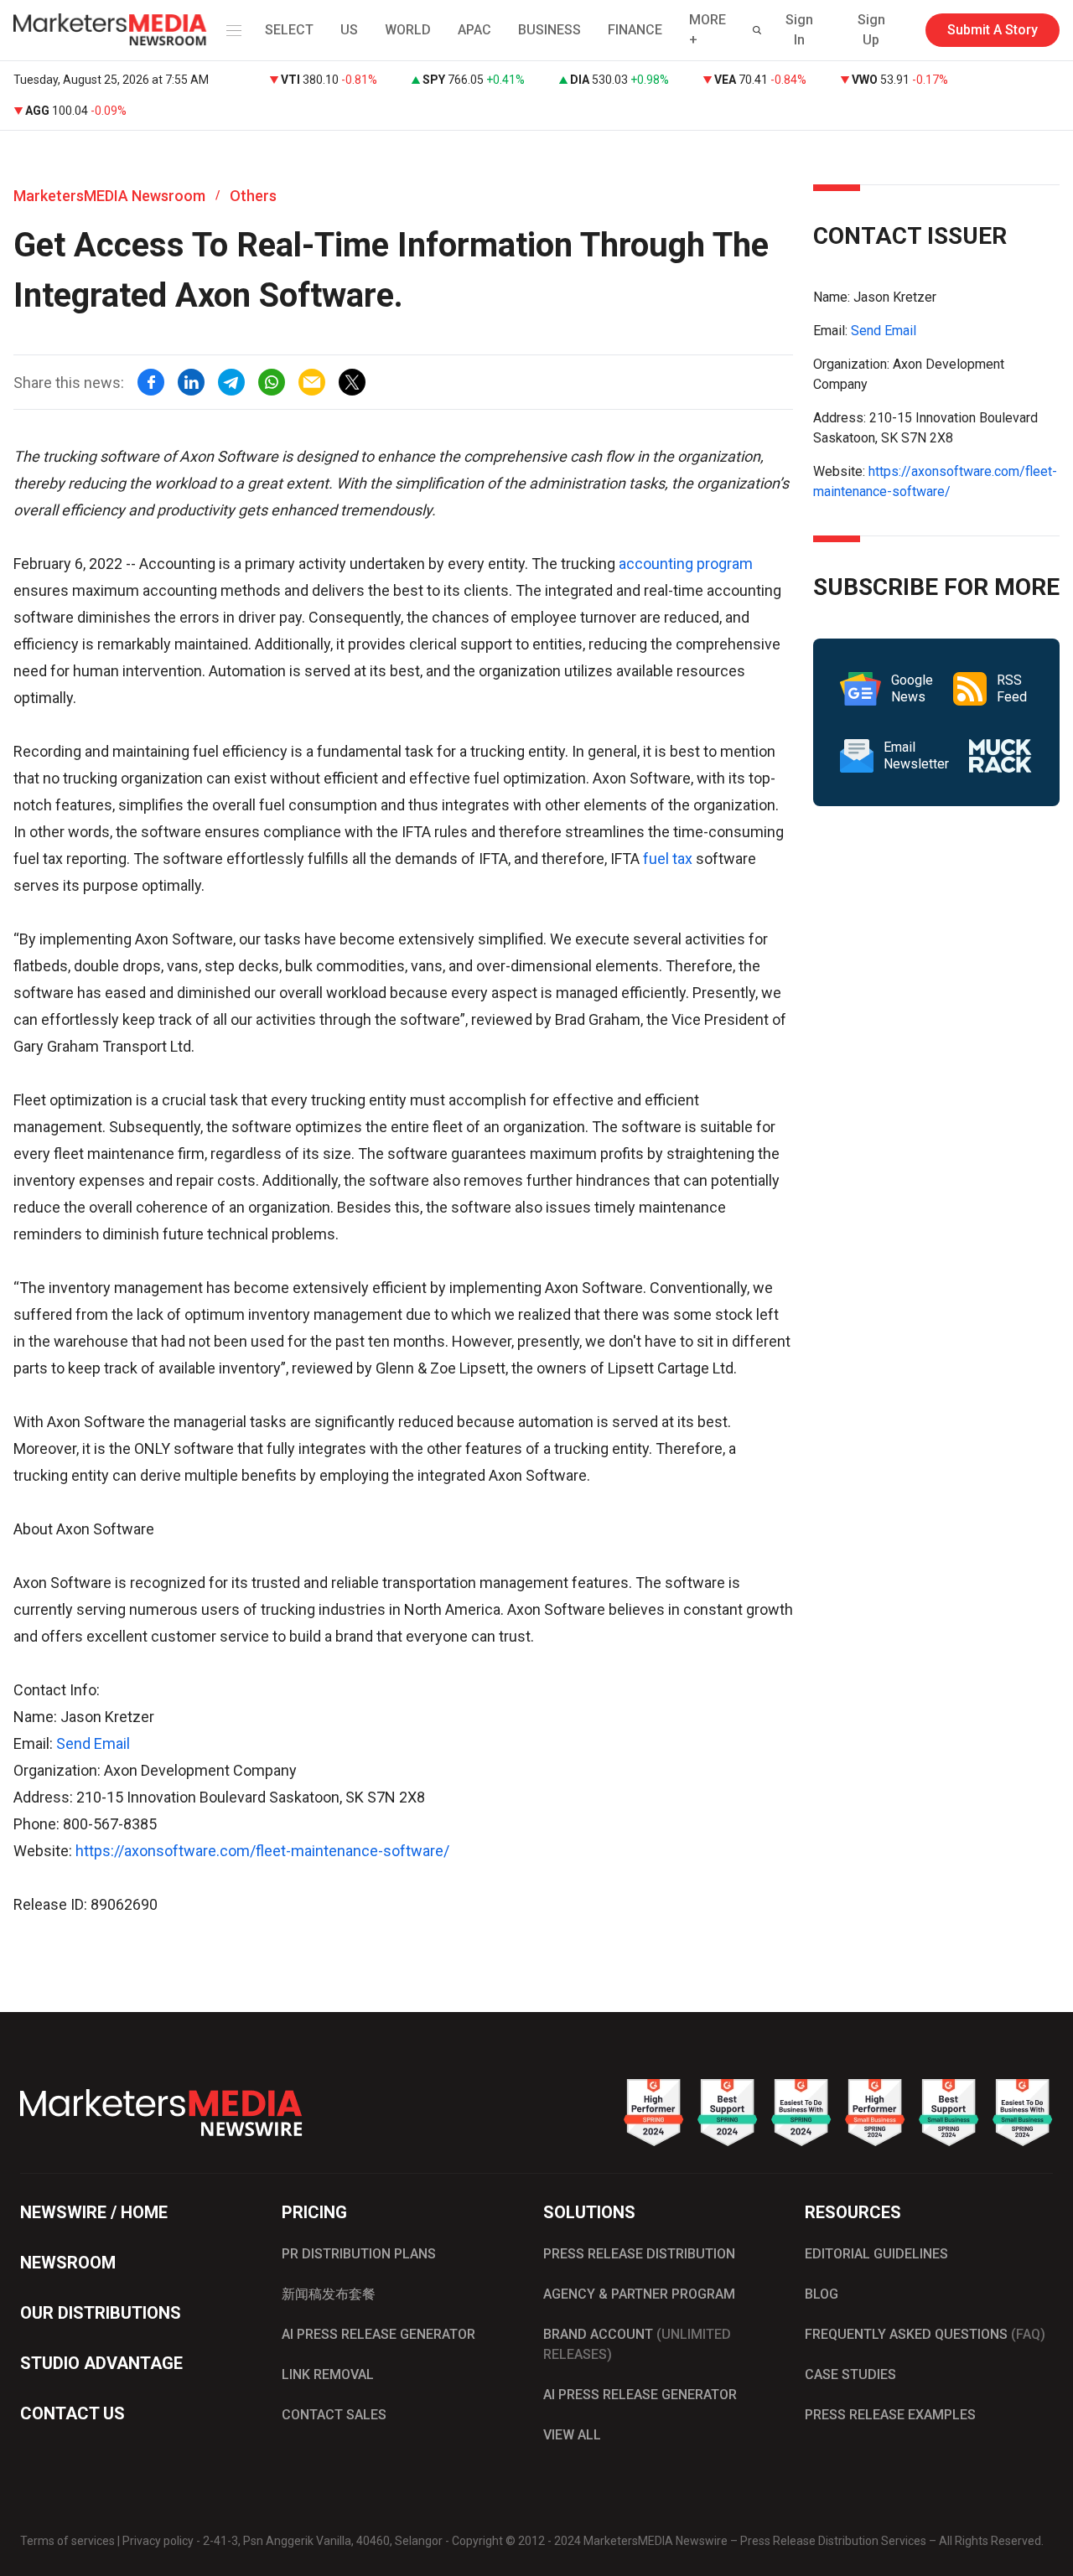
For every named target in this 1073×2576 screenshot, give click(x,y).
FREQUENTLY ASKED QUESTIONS (925, 2334)
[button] (231, 30)
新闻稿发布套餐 (329, 2294)
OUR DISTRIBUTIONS (101, 2313)
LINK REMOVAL (328, 2374)
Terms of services (67, 2541)
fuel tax (666, 859)
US (349, 30)
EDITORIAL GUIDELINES (876, 2254)
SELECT (289, 30)
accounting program (686, 564)
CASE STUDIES (850, 2374)
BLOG (822, 2294)
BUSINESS (549, 30)
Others (253, 196)
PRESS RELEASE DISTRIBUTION (639, 2254)
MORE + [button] (708, 30)
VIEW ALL (572, 2435)
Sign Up (871, 30)
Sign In (799, 30)
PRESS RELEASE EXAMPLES (890, 2415)
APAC (474, 30)
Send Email (93, 1743)
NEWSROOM (68, 2263)
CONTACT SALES (334, 2415)
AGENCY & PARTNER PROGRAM (639, 2294)
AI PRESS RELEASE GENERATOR (378, 2334)
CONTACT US (73, 2413)
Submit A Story (993, 30)
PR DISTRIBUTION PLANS (359, 2254)
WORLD (408, 30)
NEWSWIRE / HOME (94, 2212)
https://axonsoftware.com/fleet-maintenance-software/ (262, 1851)
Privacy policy (158, 2541)
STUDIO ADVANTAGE (101, 2363)
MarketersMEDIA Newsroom (109, 196)
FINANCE (635, 30)
